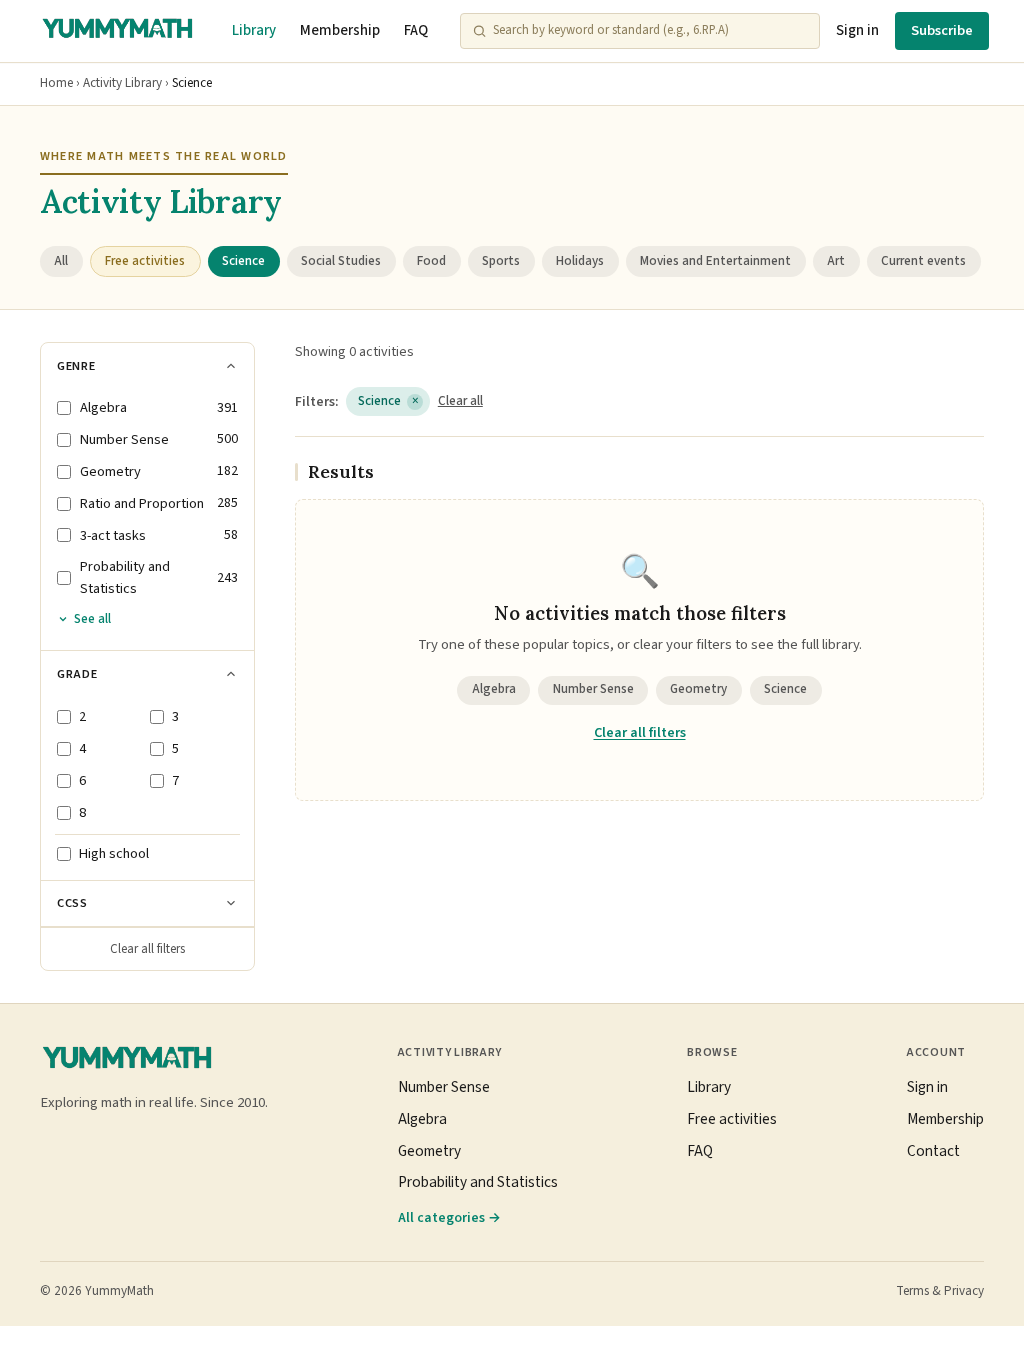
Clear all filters (147, 949)
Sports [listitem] (501, 261)
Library (254, 30)
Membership (340, 30)
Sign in (857, 30)
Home (56, 83)
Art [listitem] (836, 261)
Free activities (732, 1119)
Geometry (698, 689)
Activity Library (122, 83)
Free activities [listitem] (145, 261)
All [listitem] (61, 261)
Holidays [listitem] (580, 261)
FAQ (416, 30)
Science (388, 401)
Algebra (494, 689)
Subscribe (942, 30)
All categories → (449, 1217)
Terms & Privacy (940, 1291)
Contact (933, 1151)
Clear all (460, 401)
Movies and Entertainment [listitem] (715, 261)
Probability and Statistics (478, 1182)
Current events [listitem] (923, 261)
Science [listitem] (243, 261)
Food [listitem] (431, 261)
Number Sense (593, 689)
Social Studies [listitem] (341, 261)
